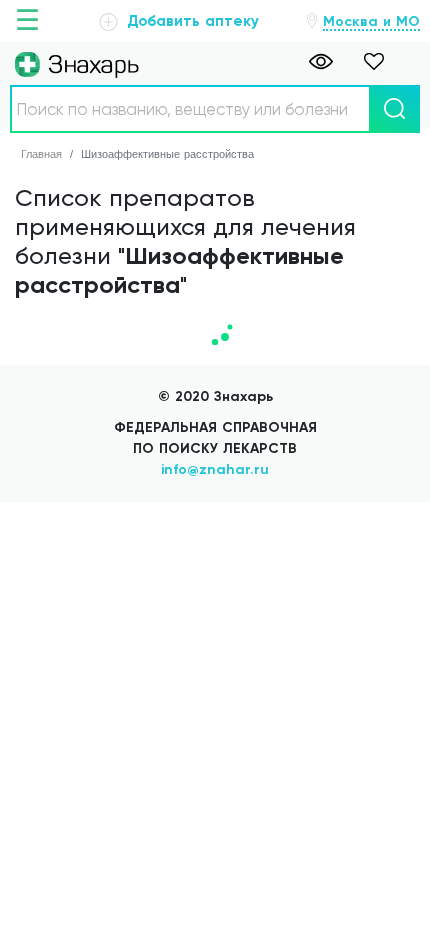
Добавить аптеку (190, 21)
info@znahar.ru (215, 469)
